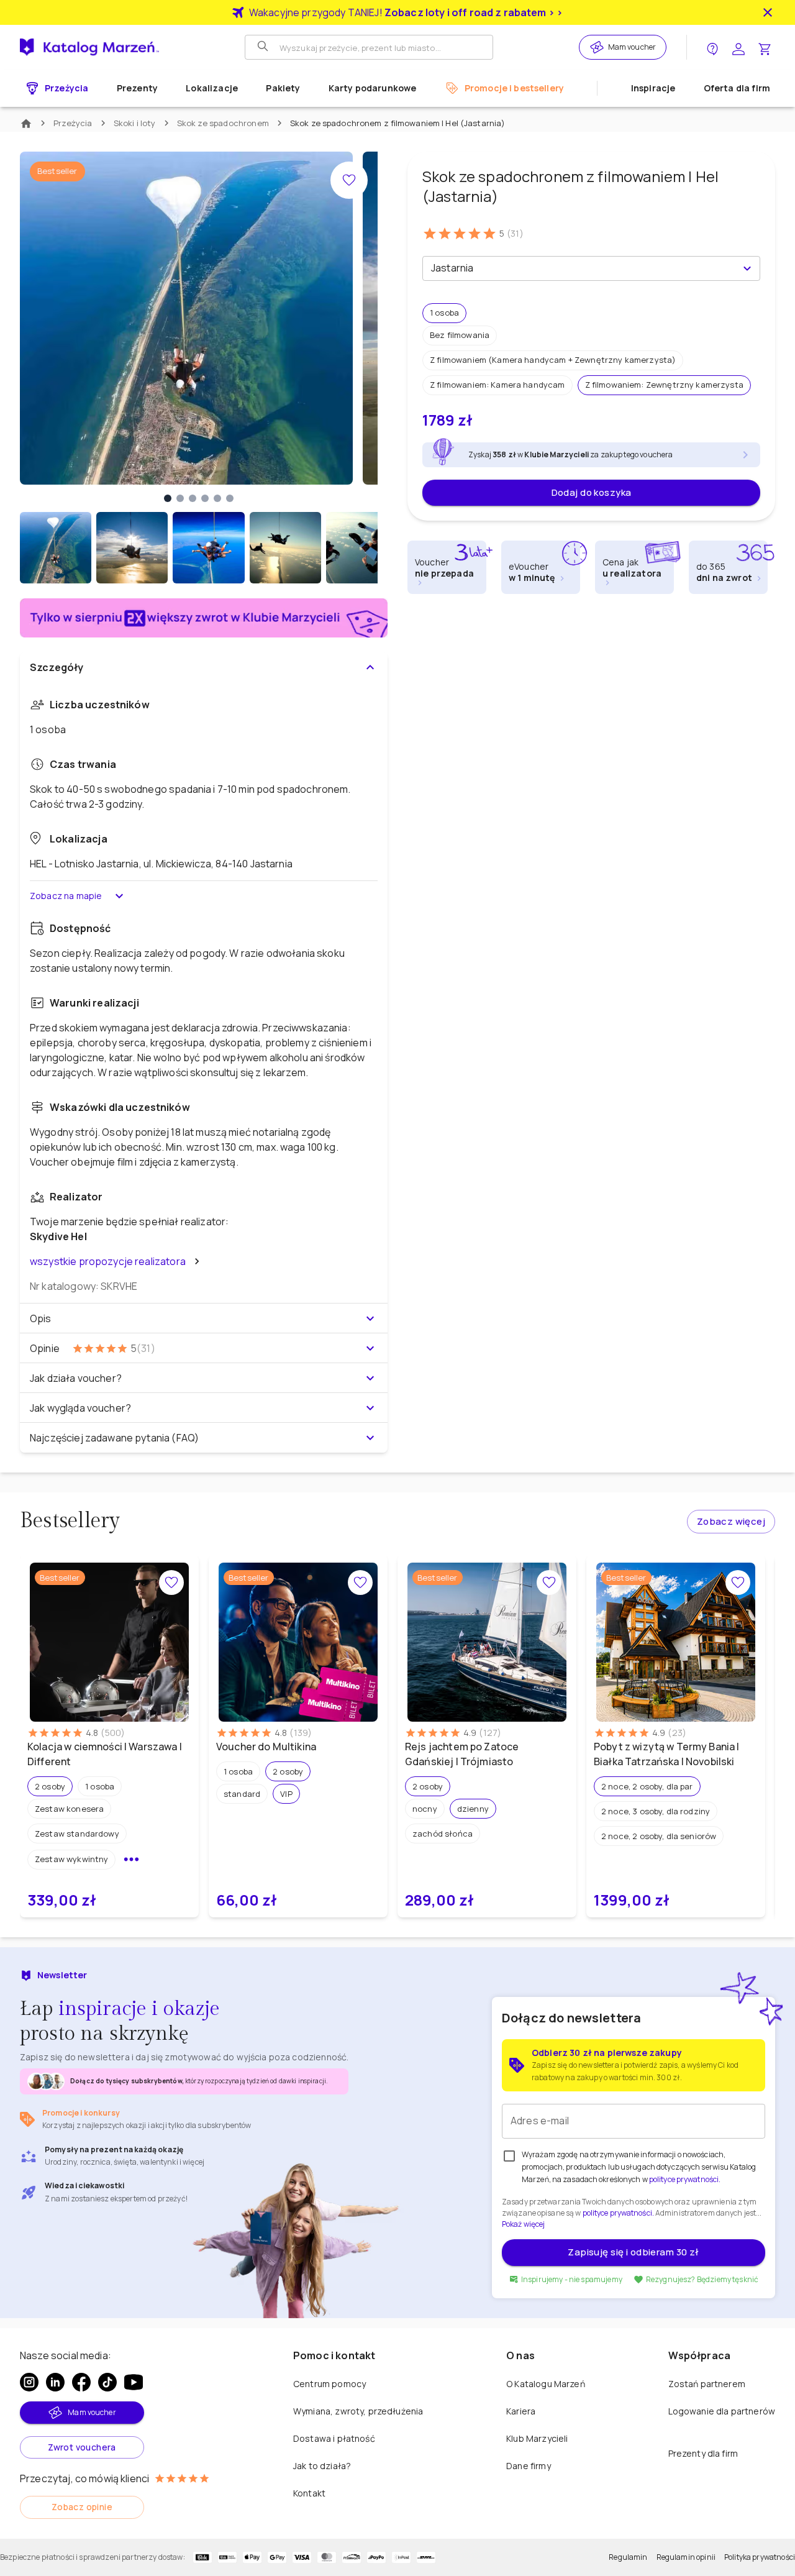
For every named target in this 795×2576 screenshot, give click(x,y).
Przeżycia (73, 123)
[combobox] (581, 268)
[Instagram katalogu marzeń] (29, 2382)
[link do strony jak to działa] (712, 48)
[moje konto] (738, 48)
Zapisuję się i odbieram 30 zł (633, 2252)
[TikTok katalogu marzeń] (107, 2382)
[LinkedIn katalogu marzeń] (55, 2382)
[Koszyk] (765, 48)
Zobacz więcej (731, 1521)
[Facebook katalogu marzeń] (81, 2382)
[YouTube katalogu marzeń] (134, 2382)
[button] (444, 313)
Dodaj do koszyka (592, 492)
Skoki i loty (135, 123)
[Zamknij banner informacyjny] (768, 12)
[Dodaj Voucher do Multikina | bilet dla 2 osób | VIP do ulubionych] (360, 1583)
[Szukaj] (264, 47)
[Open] (747, 268)
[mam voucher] (599, 47)
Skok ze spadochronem (223, 123)
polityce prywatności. (618, 2213)
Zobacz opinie (82, 2507)
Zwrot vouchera (82, 2447)
